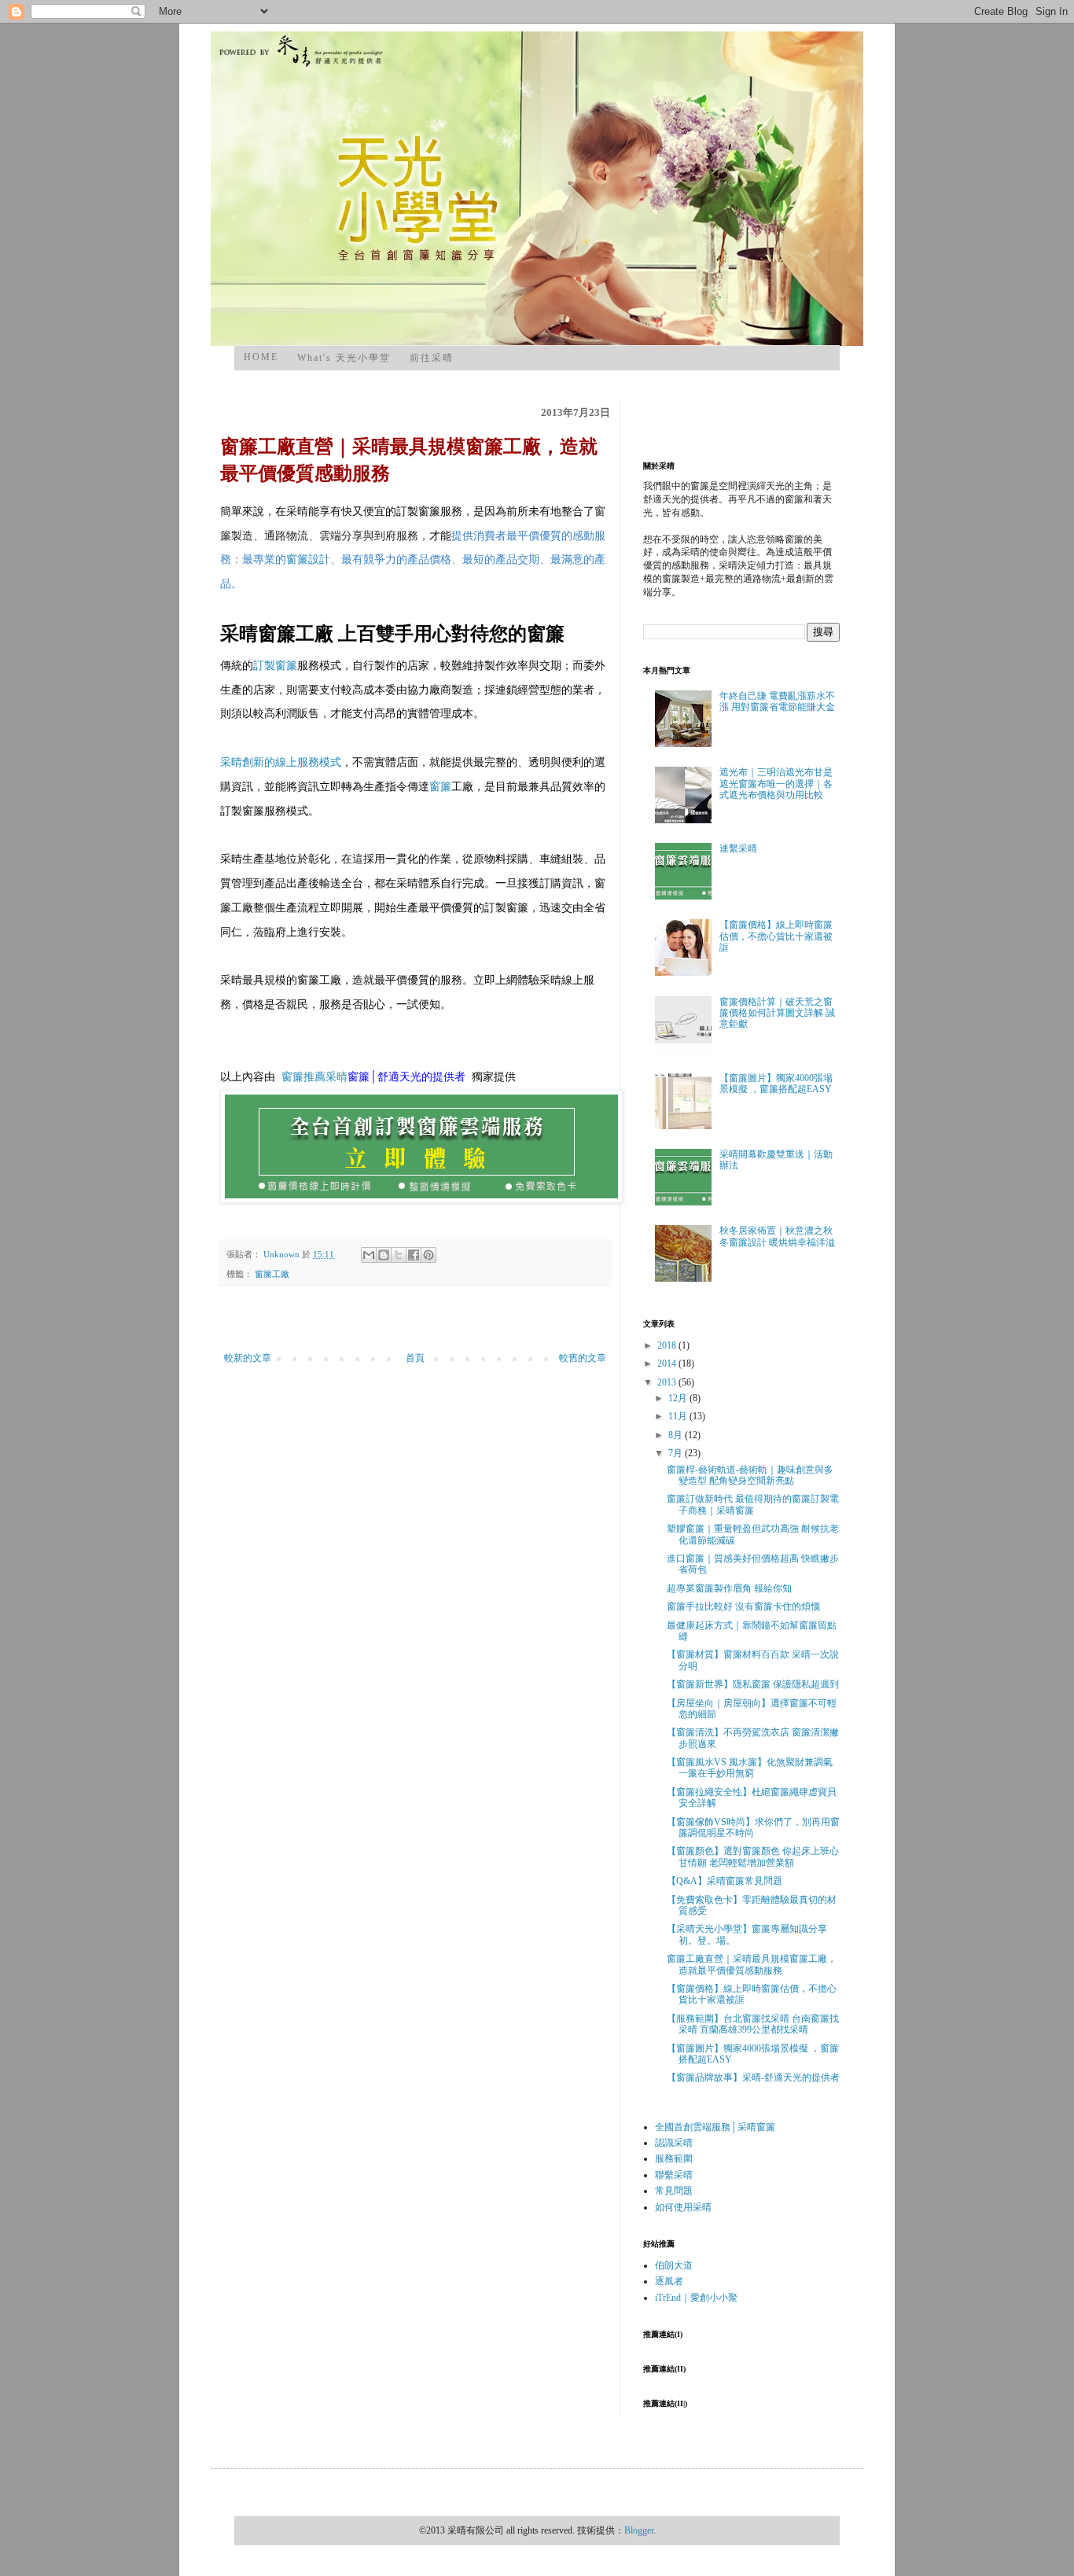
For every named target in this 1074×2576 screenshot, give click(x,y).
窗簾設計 (308, 559)
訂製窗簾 (275, 666)
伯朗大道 (674, 2265)
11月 (679, 1416)
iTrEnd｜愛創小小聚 (696, 2298)
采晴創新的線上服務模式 (281, 762)
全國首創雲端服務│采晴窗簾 (715, 2127)
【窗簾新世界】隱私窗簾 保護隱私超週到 (753, 1684)
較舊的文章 (583, 1358)
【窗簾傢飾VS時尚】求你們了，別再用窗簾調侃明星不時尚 (753, 1827)
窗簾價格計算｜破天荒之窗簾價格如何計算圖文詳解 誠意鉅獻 (777, 1013)
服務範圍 (674, 2158)
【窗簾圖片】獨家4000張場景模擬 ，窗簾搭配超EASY (776, 1084)
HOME (261, 357)
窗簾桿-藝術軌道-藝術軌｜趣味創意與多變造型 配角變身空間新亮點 (750, 1475)
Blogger (639, 2530)
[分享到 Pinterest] (428, 1255)
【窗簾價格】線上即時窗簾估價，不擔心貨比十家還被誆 (776, 936)
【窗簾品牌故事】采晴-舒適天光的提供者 (753, 2077)
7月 (677, 1453)
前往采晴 (432, 358)
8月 (677, 1435)
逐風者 (669, 2281)
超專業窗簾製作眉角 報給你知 (729, 1588)
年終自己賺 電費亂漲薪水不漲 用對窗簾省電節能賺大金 (777, 701)
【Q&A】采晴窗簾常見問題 (725, 1881)
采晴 (337, 1077)
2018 (668, 1345)
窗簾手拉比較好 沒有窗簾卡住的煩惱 (743, 1606)
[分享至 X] (399, 1255)
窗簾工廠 (272, 1274)
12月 (679, 1398)
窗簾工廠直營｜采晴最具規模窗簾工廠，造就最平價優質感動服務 (752, 1964)
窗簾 (440, 787)
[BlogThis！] (384, 1255)
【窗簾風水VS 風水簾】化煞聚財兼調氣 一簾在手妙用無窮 (750, 1768)
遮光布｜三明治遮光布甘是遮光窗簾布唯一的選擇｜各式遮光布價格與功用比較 (776, 784)
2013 (668, 1382)
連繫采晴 (738, 848)
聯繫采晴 (674, 2175)
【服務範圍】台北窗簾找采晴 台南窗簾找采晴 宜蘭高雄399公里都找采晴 (753, 2024)
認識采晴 (674, 2143)
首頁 (415, 1358)
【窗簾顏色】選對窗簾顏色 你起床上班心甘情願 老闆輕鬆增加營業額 (753, 1857)
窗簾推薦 (303, 1077)
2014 (668, 1363)
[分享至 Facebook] (414, 1255)
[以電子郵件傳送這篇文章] (369, 1255)
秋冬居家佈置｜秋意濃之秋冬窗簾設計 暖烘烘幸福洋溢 (777, 1236)
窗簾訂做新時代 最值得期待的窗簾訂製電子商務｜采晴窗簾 (753, 1504)
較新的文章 (248, 1358)
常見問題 (674, 2191)
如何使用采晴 (683, 2207)
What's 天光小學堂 (344, 358)
